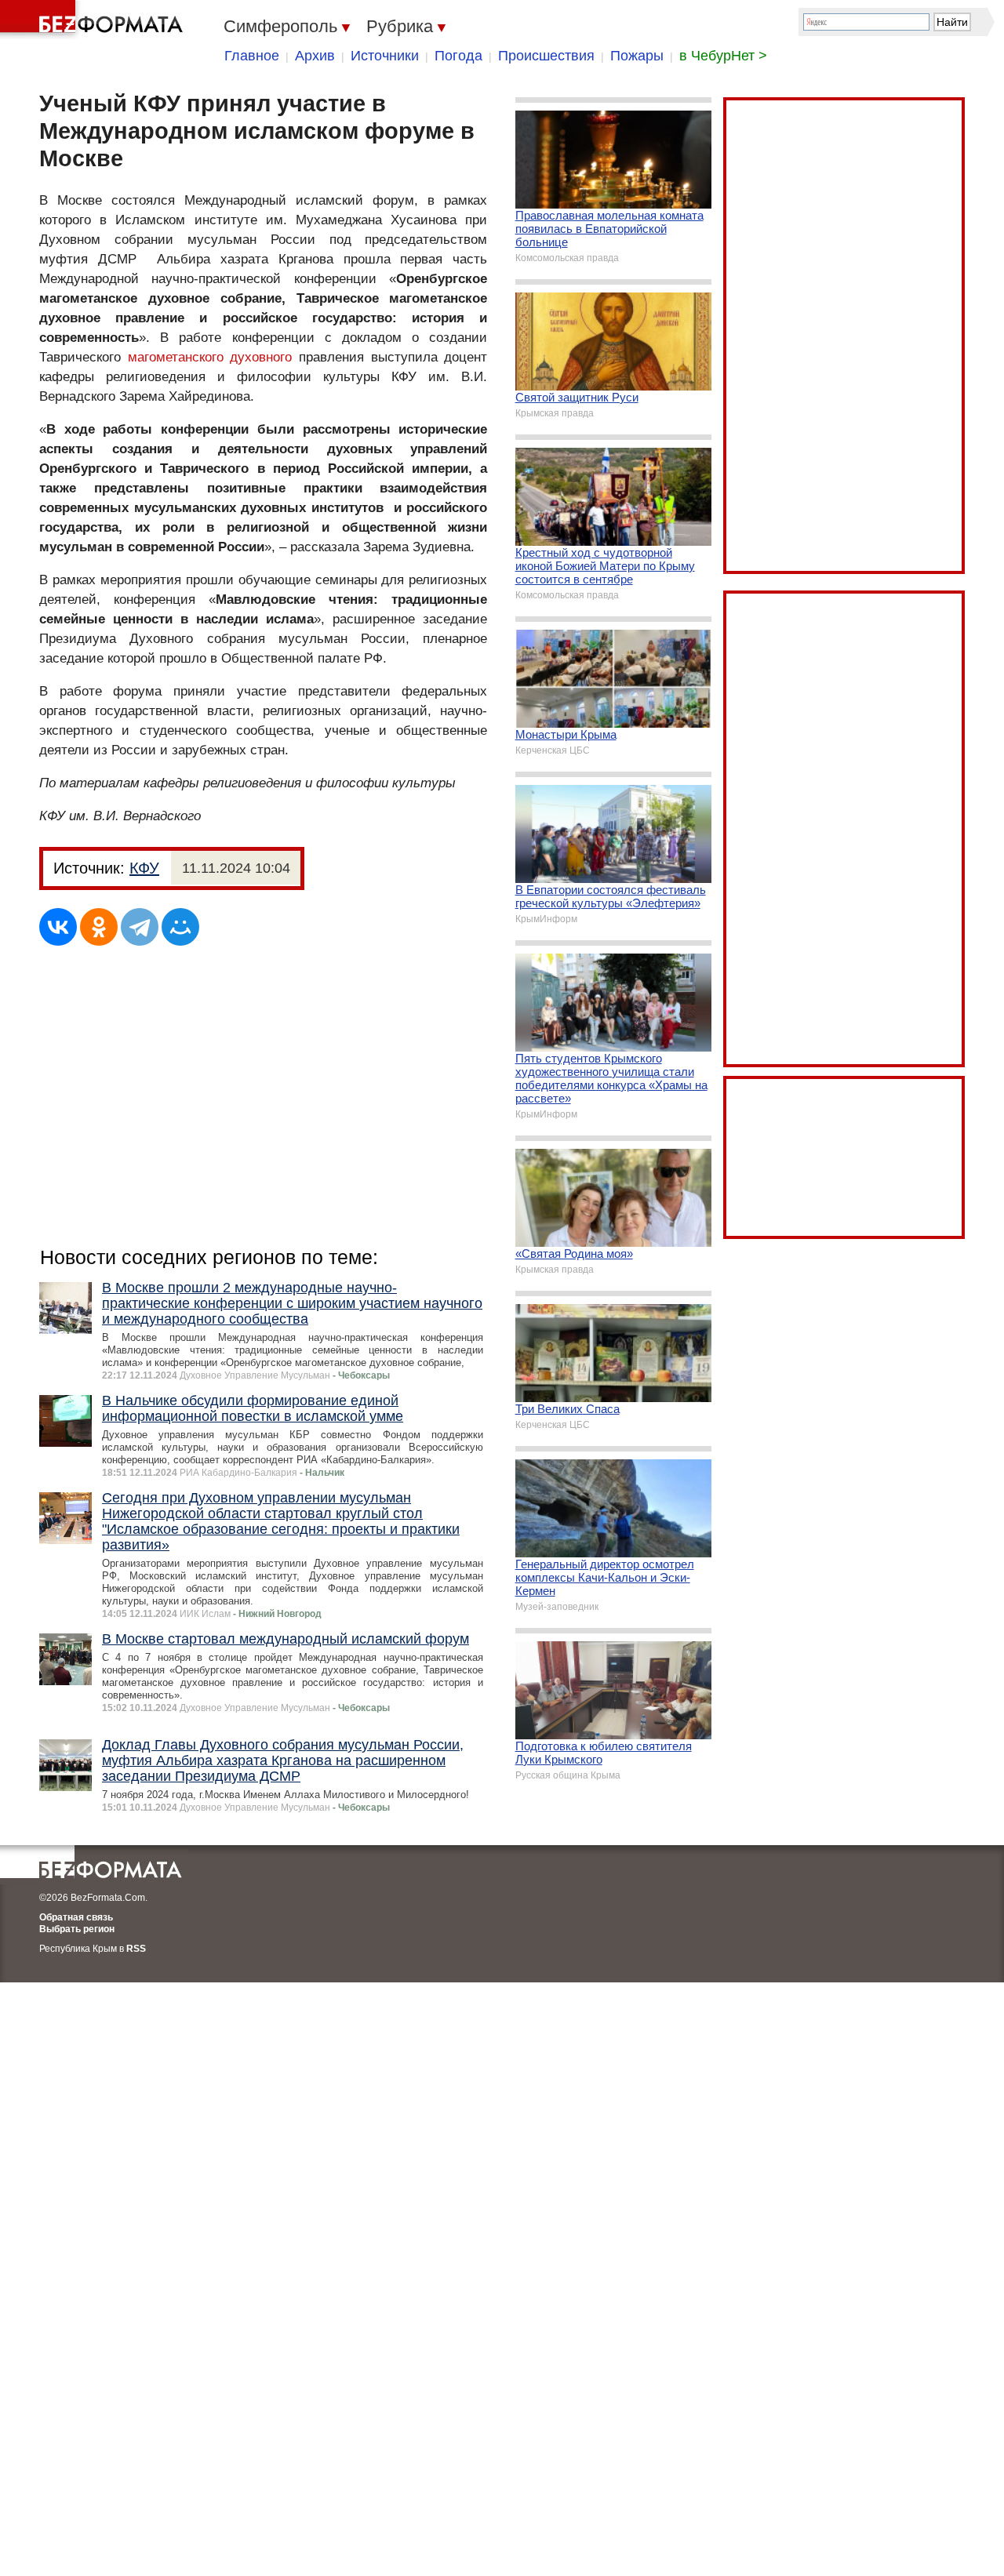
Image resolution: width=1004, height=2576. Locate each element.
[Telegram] (140, 927)
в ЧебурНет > (723, 56)
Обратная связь (76, 1917)
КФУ (144, 868)
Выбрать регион (77, 1929)
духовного (261, 357)
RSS (136, 1949)
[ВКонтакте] (58, 927)
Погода (458, 56)
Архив (315, 56)
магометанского (176, 357)
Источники (385, 56)
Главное (252, 56)
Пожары (637, 56)
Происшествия (546, 56)
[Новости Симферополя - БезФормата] (94, 20)
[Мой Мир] (180, 927)
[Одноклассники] (99, 927)
